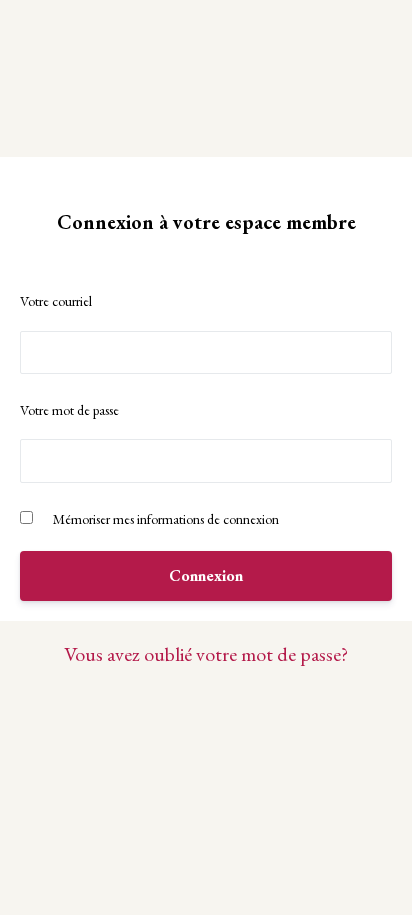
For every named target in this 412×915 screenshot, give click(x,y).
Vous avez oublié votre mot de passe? (206, 654)
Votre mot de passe (69, 410)
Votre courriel (56, 301)
